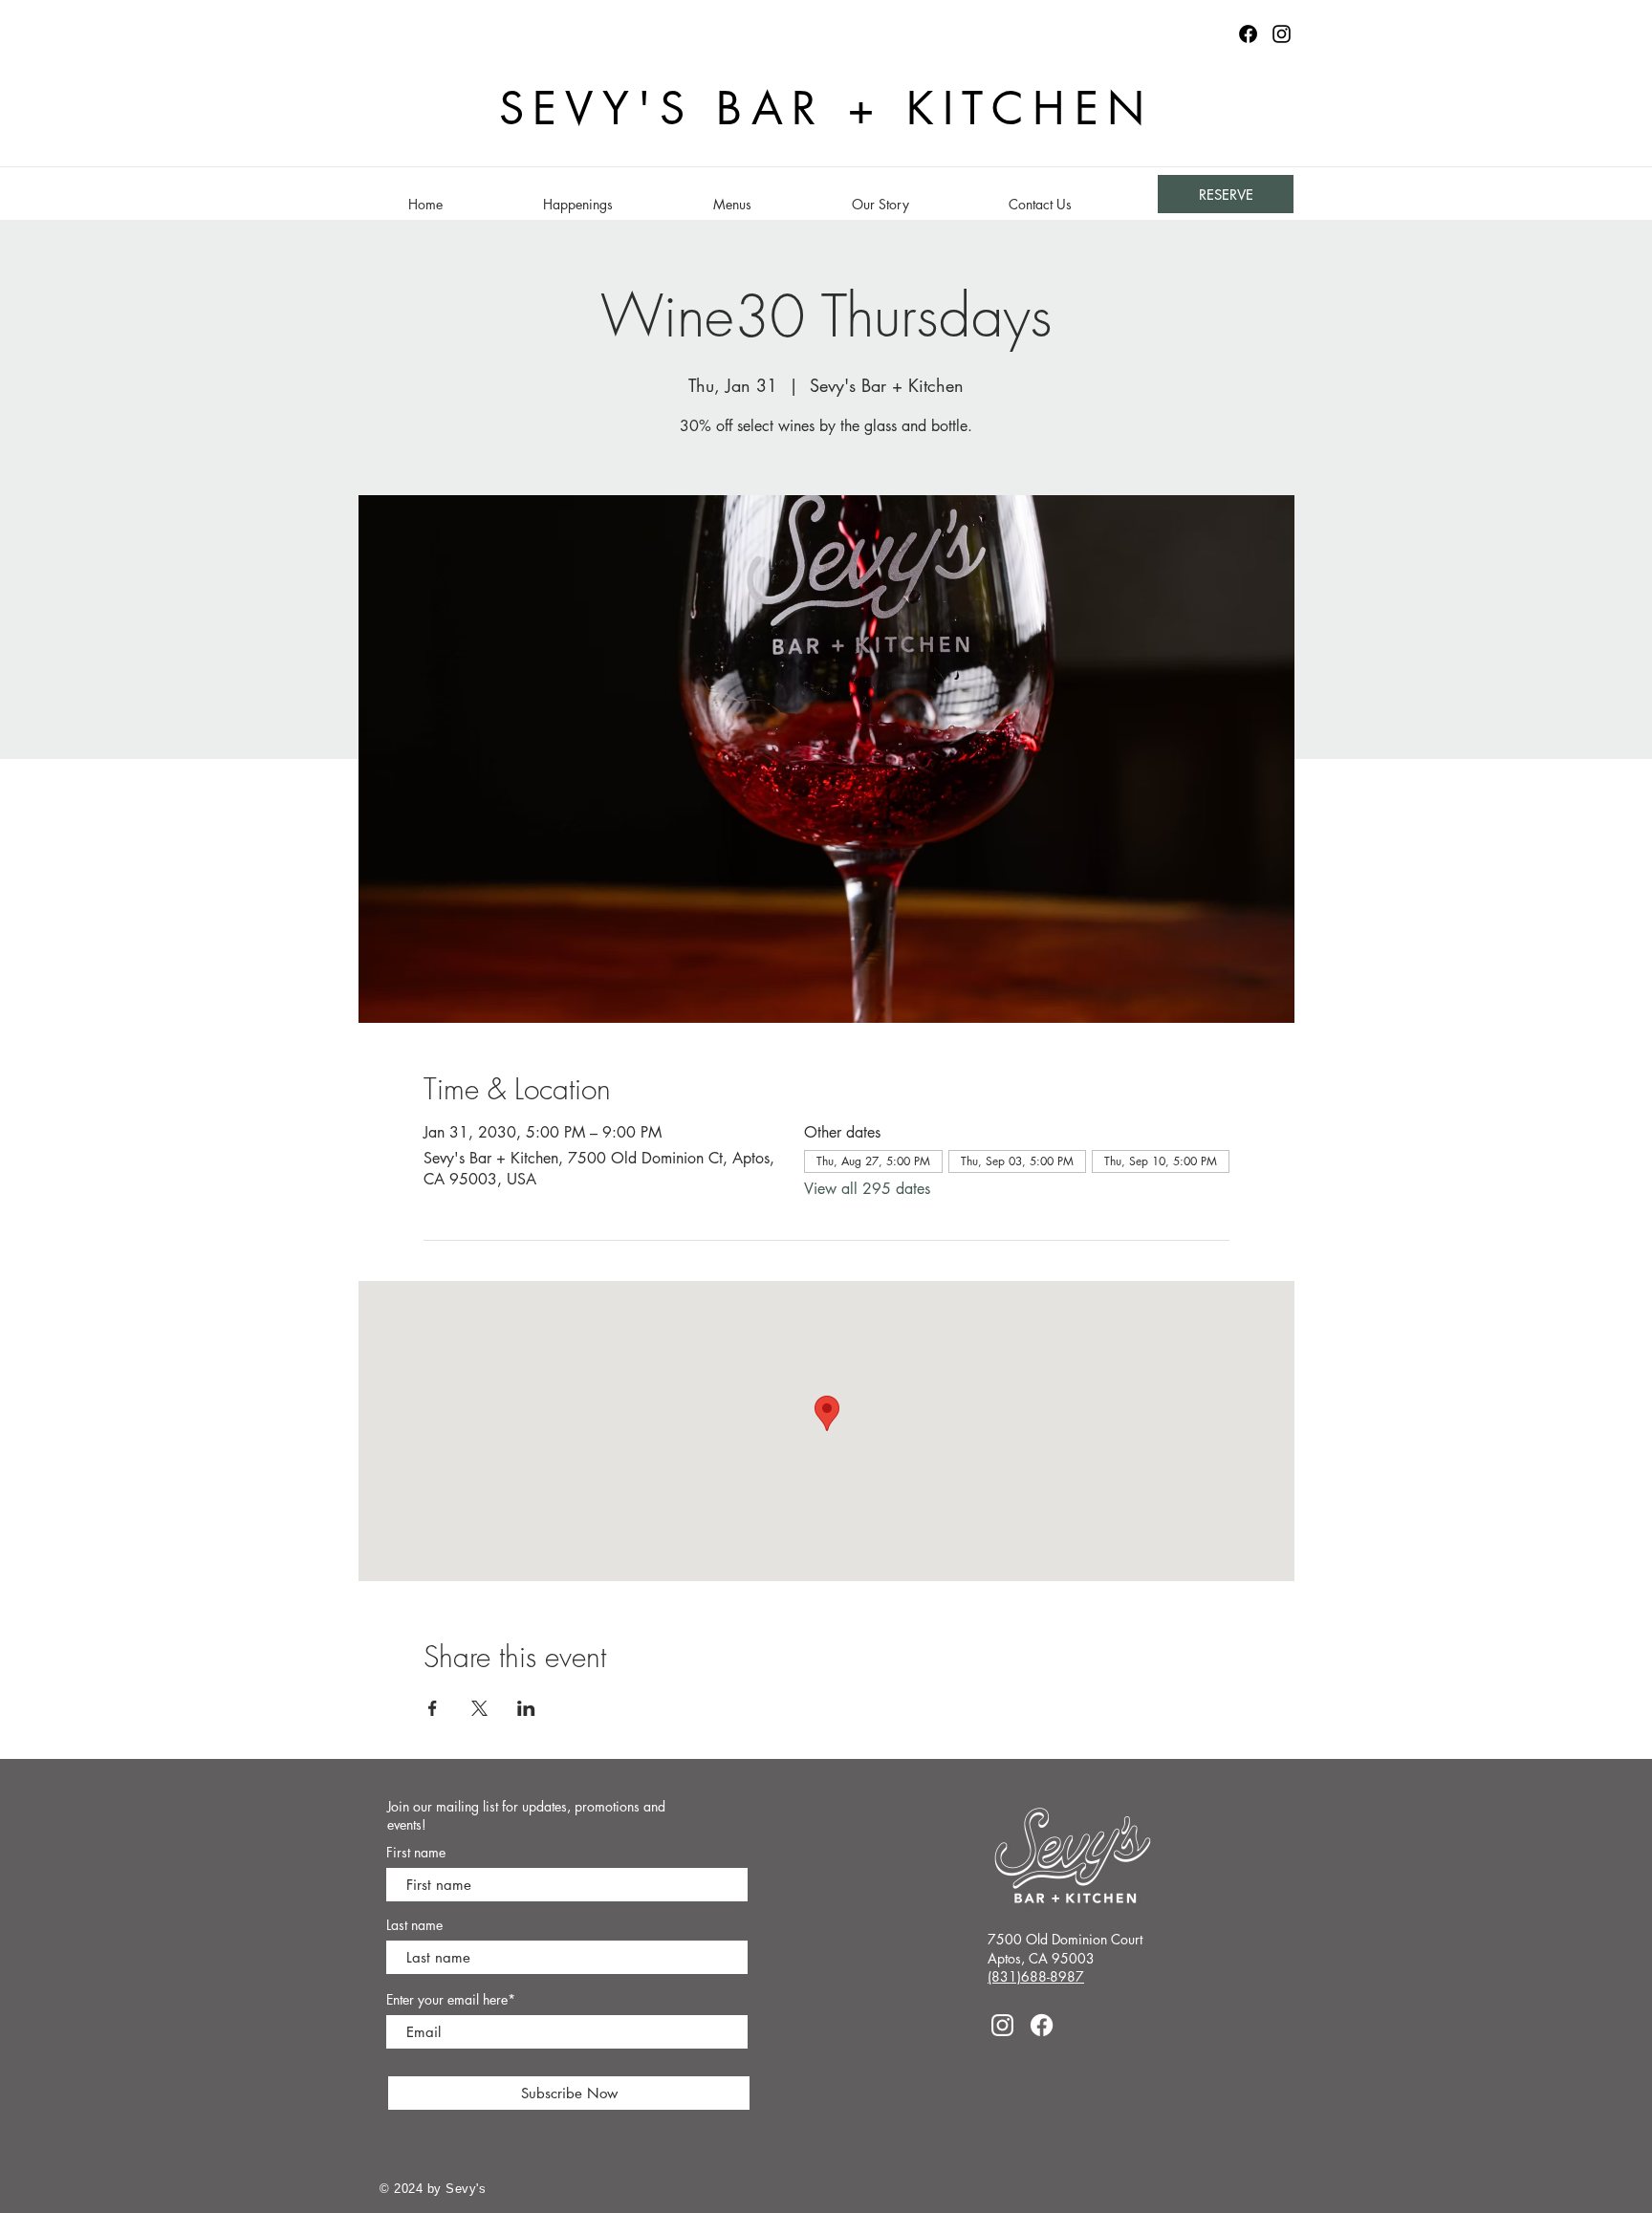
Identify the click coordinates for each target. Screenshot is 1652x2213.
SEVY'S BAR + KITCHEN (826, 108)
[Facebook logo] (1248, 34)
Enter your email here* (451, 2000)
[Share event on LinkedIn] (526, 1708)
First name (416, 1853)
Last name (414, 1925)
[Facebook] (1042, 2025)
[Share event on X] (479, 1708)
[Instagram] (1282, 34)
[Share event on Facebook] (433, 1708)
